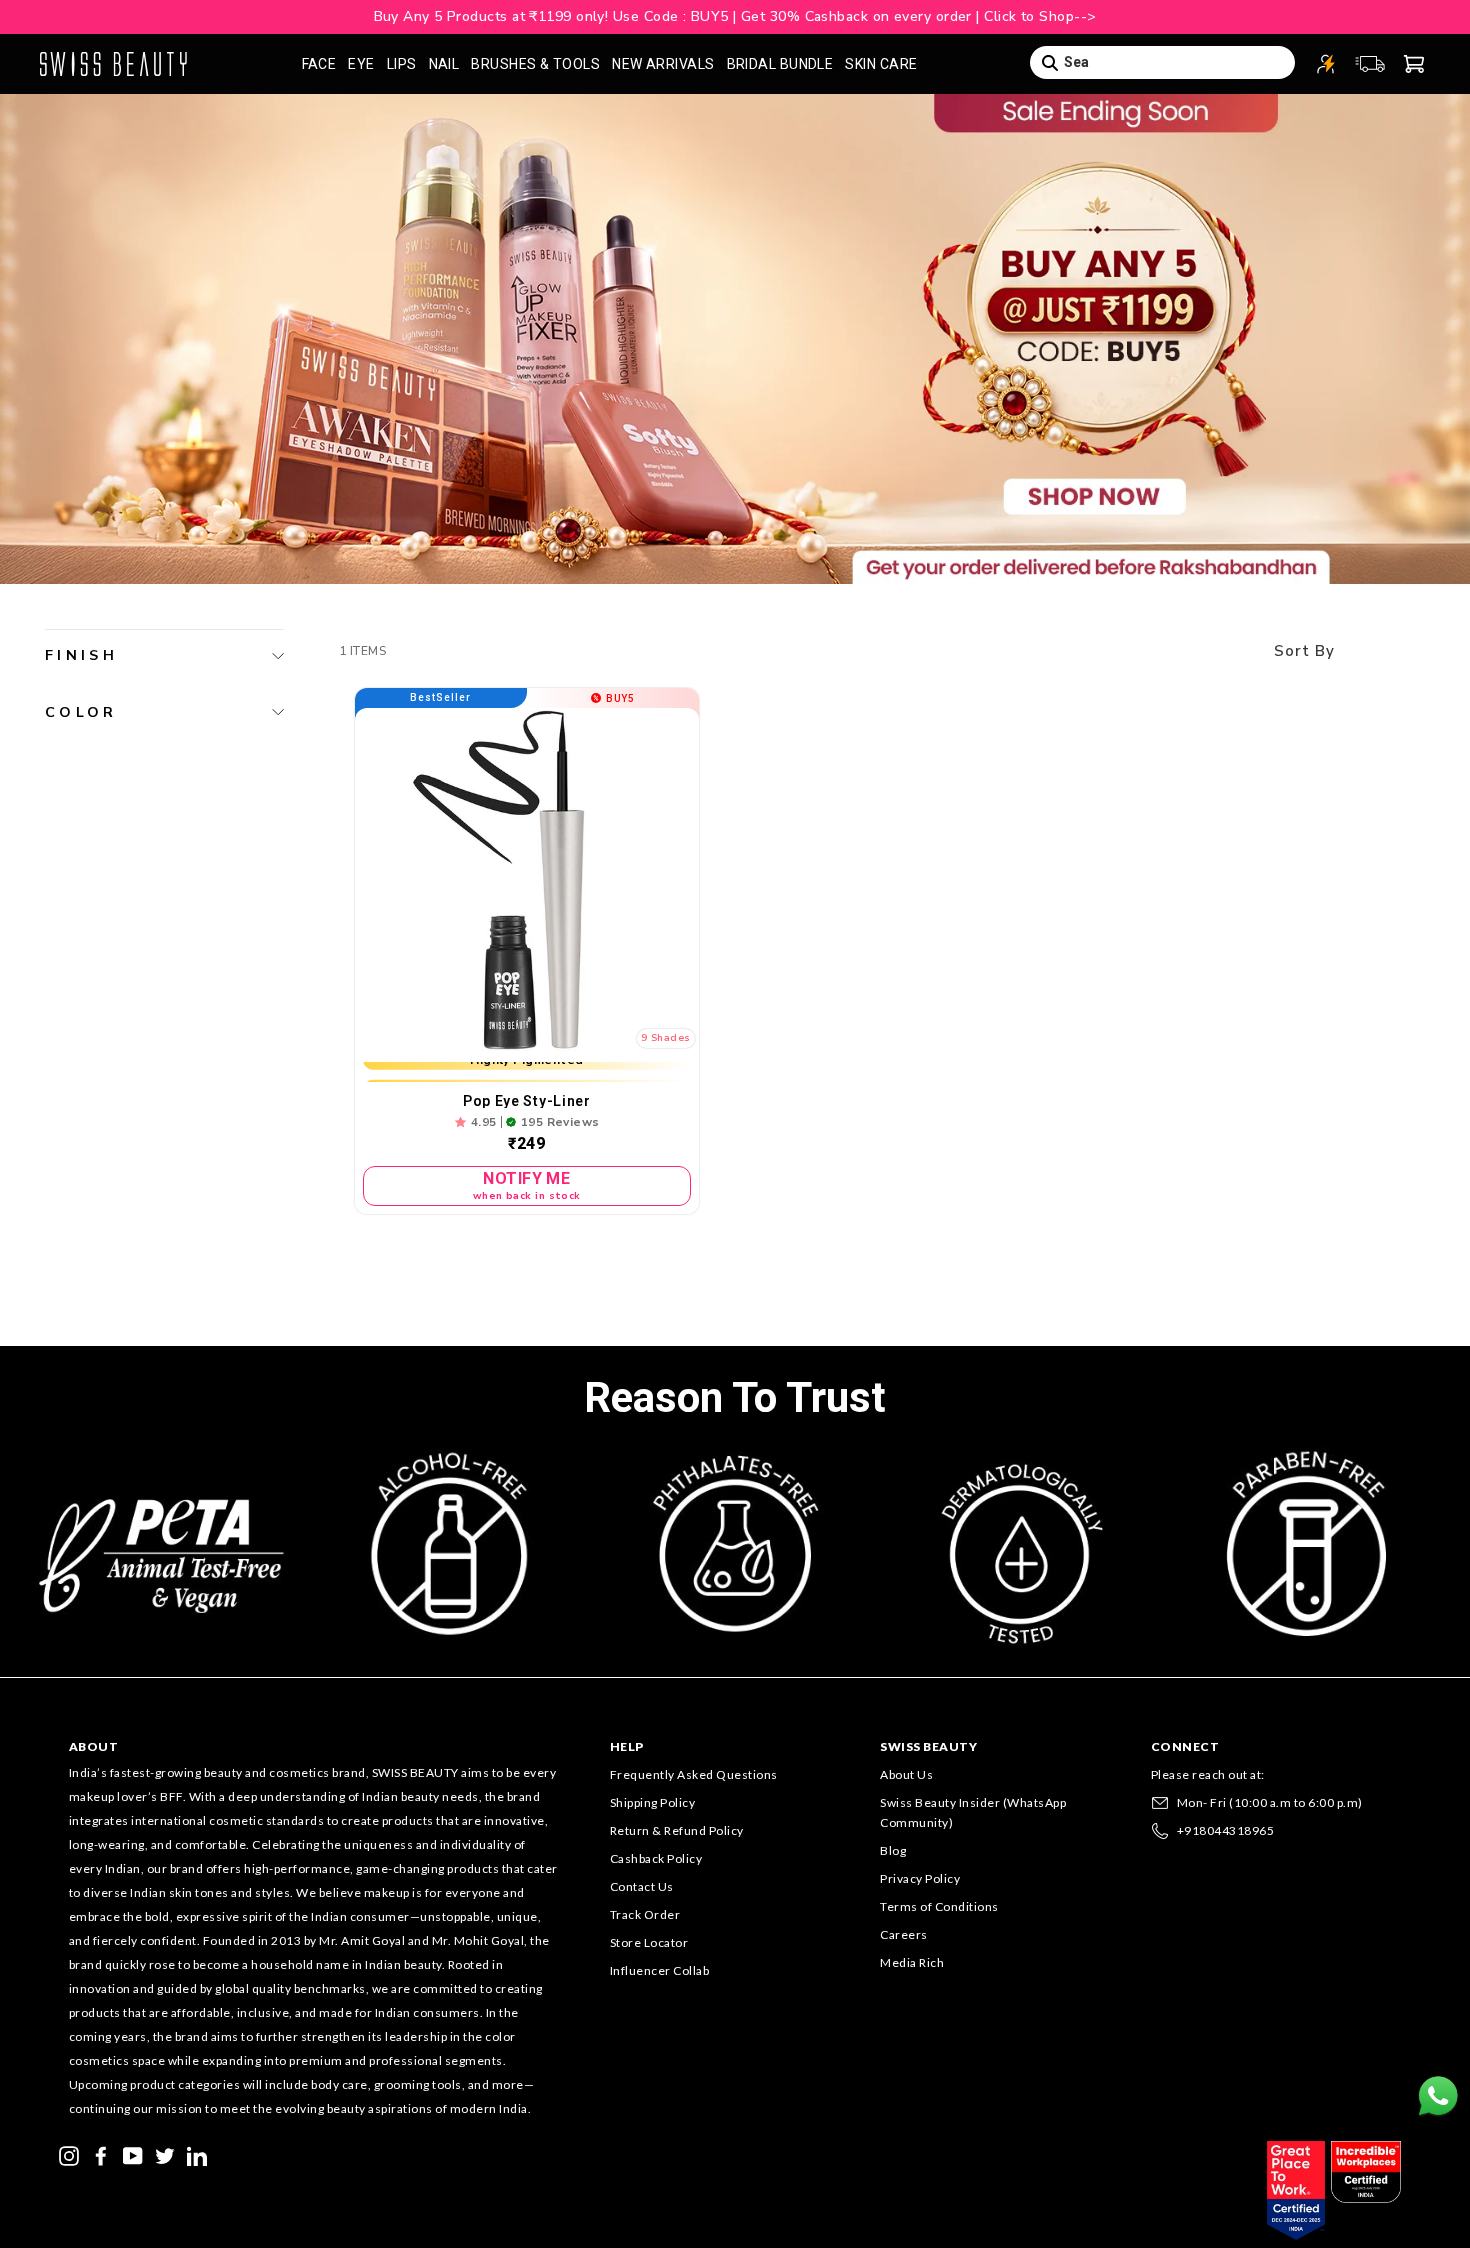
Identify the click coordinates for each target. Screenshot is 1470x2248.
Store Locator (649, 1942)
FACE (319, 64)
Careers (904, 1934)
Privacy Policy (920, 1878)
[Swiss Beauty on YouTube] (133, 2154)
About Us (906, 1774)
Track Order (645, 1914)
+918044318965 (1226, 1830)
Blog (893, 1850)
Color (81, 712)
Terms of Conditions (939, 1906)
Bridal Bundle (780, 64)
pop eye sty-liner (527, 1101)
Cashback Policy (656, 1858)
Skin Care (881, 64)
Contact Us (642, 1886)
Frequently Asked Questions (694, 1774)
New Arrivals (663, 64)
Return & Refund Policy (677, 1830)
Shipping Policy (653, 1802)
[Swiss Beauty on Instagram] (69, 2154)
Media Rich (912, 1962)
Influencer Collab (660, 1970)
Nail (444, 64)
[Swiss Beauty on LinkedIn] (197, 2154)
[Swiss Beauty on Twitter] (165, 2154)
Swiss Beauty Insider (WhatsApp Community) (973, 1812)
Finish (81, 655)
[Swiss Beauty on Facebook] (101, 2154)
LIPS (402, 64)
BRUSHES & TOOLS (535, 64)
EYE (361, 64)
